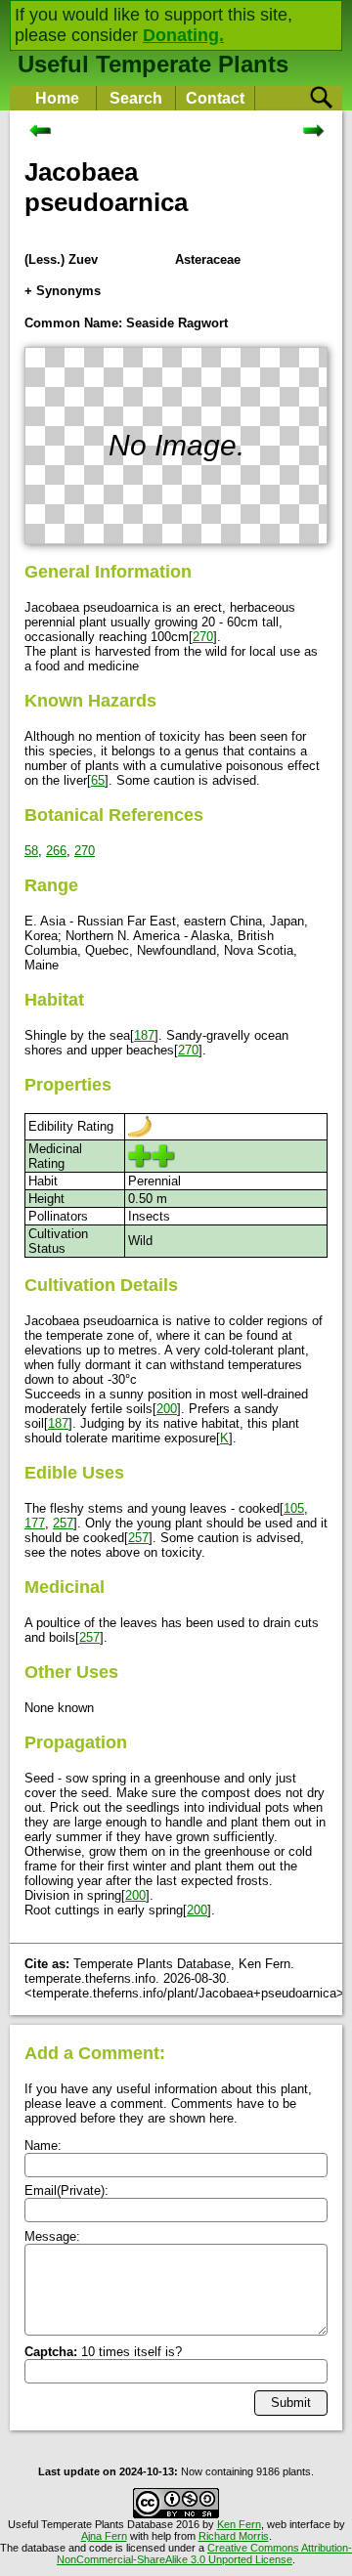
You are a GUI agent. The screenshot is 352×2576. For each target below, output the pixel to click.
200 (167, 1409)
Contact (215, 98)
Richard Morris (234, 2536)
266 (56, 851)
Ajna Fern (104, 2536)
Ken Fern (239, 2524)
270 (203, 637)
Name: (43, 2146)
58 (31, 851)
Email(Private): (66, 2190)
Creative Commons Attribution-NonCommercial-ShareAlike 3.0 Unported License (204, 2554)
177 (35, 1523)
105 (294, 1508)
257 (63, 1523)
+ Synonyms (63, 291)
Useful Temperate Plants (153, 64)
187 (144, 1035)
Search (136, 98)
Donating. (183, 35)
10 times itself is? (103, 2352)
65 (98, 780)
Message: (52, 2236)
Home (57, 98)
